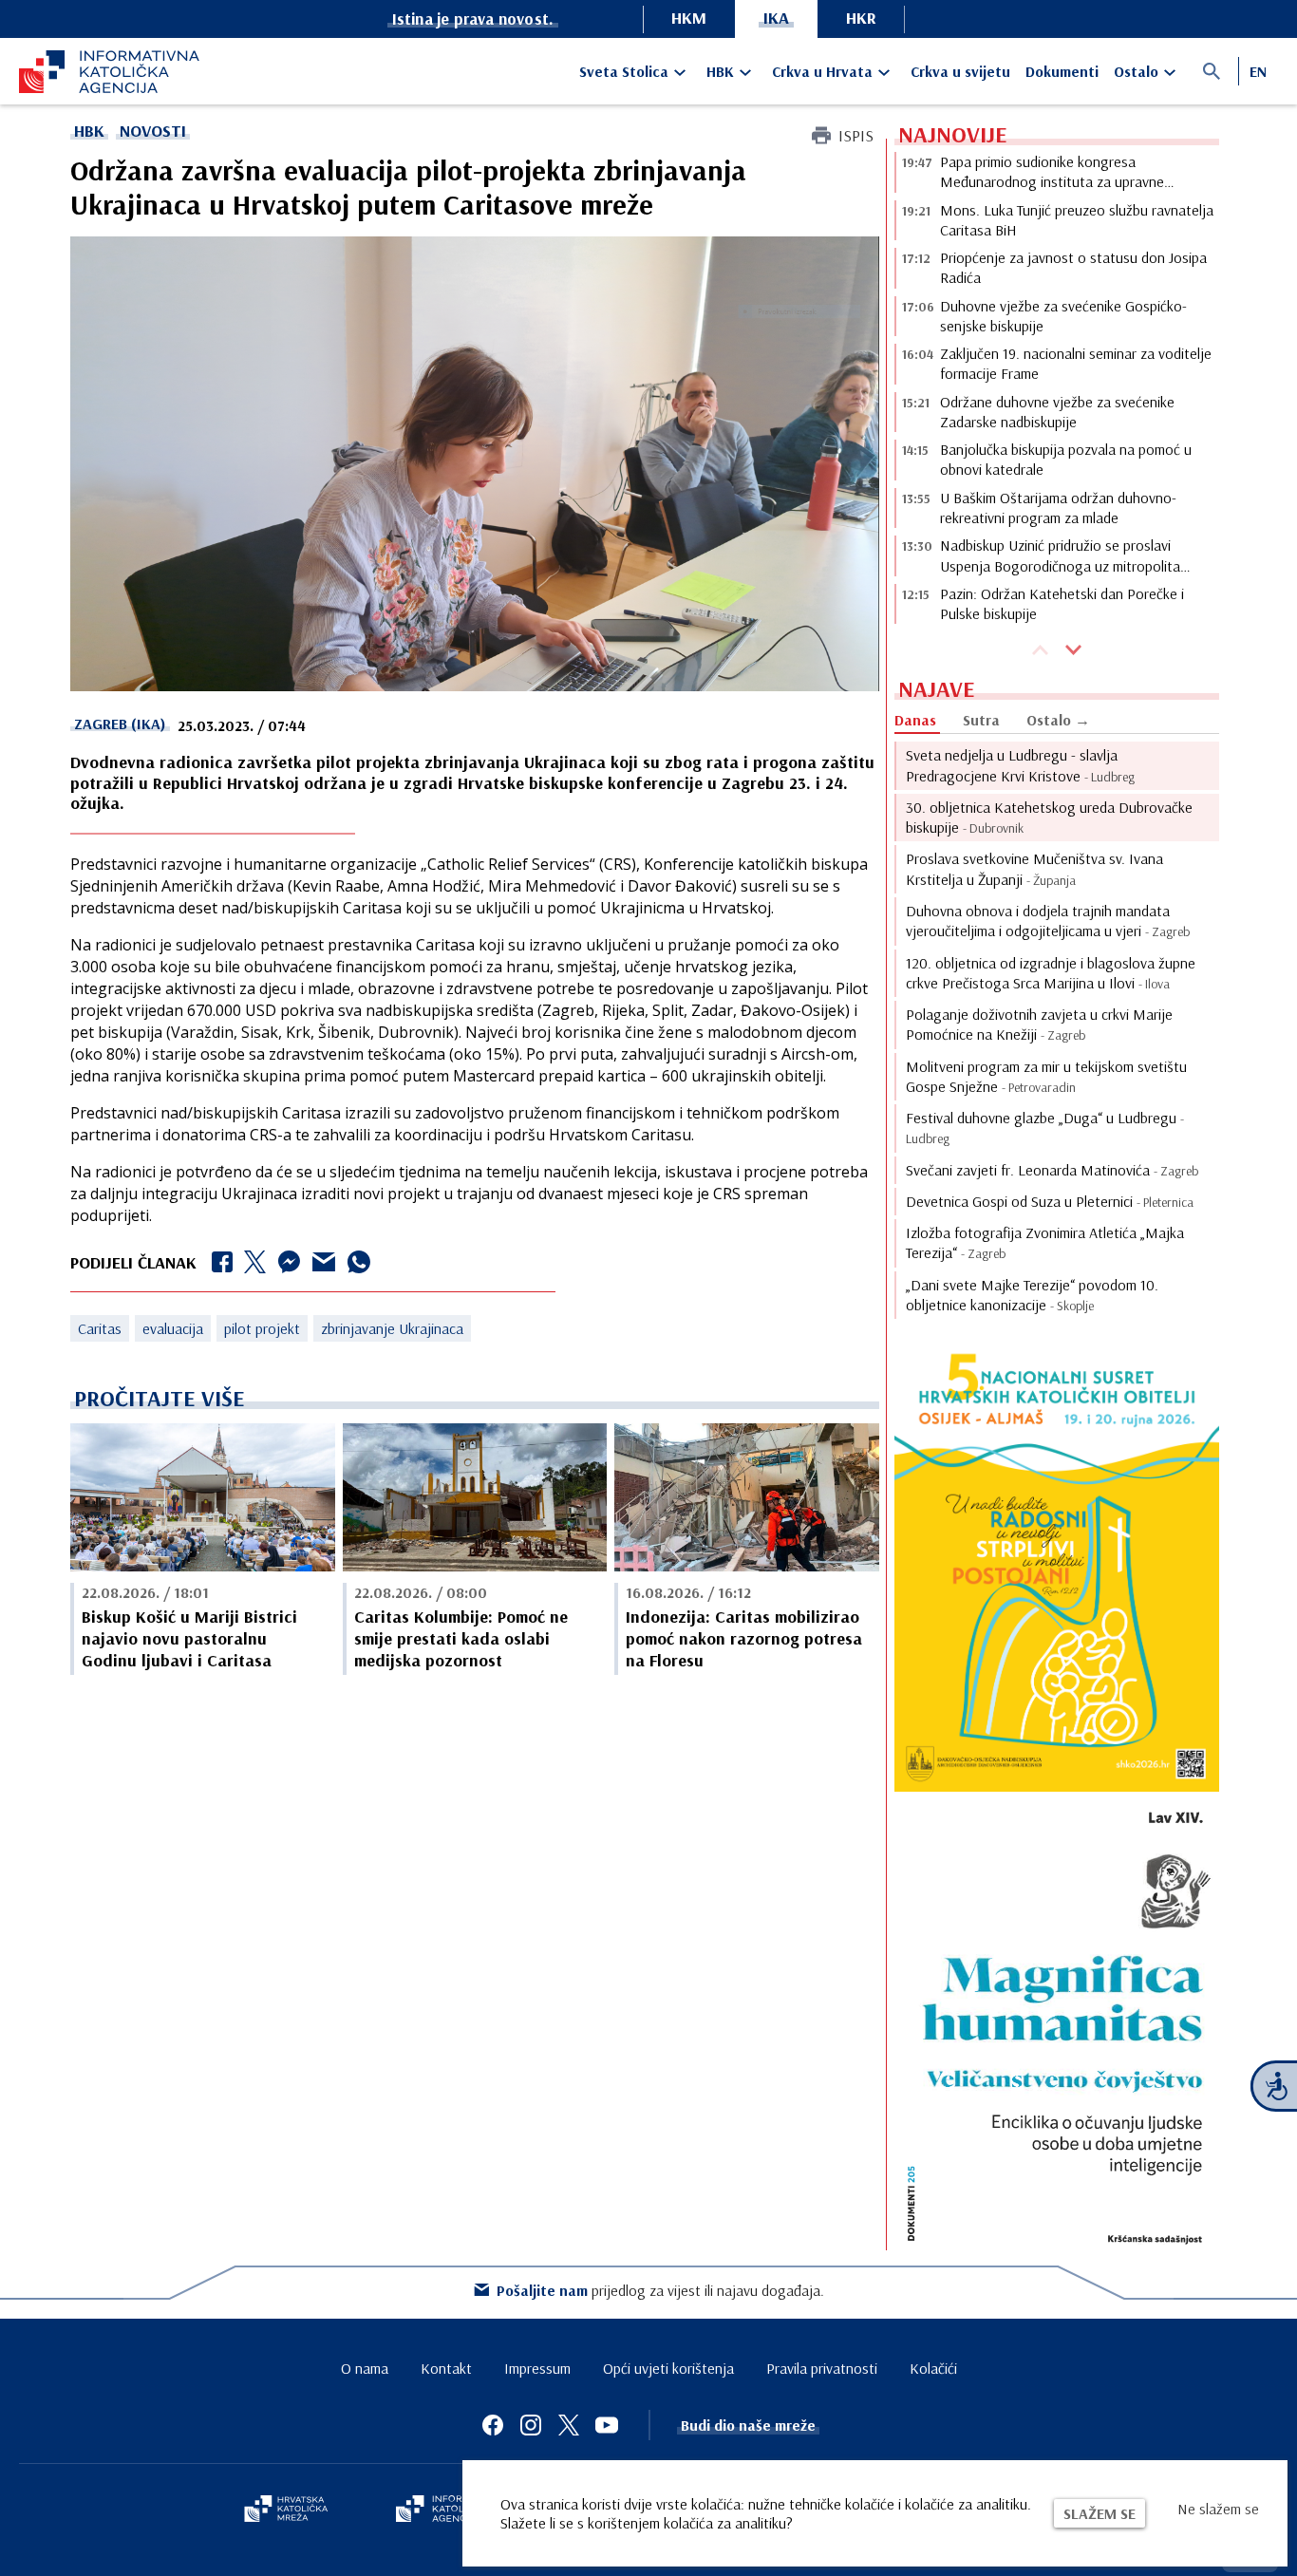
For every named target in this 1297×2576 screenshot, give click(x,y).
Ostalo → (1058, 720)
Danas (915, 720)
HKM (689, 18)
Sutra (981, 720)
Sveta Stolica (624, 71)
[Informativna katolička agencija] (451, 2510)
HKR (861, 18)
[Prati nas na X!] (569, 2425)
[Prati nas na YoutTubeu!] (607, 2425)
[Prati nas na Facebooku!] (493, 2425)
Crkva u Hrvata (822, 71)
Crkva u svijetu (960, 71)
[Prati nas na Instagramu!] (531, 2425)
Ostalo (1136, 71)
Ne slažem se (1218, 2509)
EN (1258, 71)
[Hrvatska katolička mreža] (286, 2510)
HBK (720, 71)
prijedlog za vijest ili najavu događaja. (660, 2290)
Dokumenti (1062, 71)
